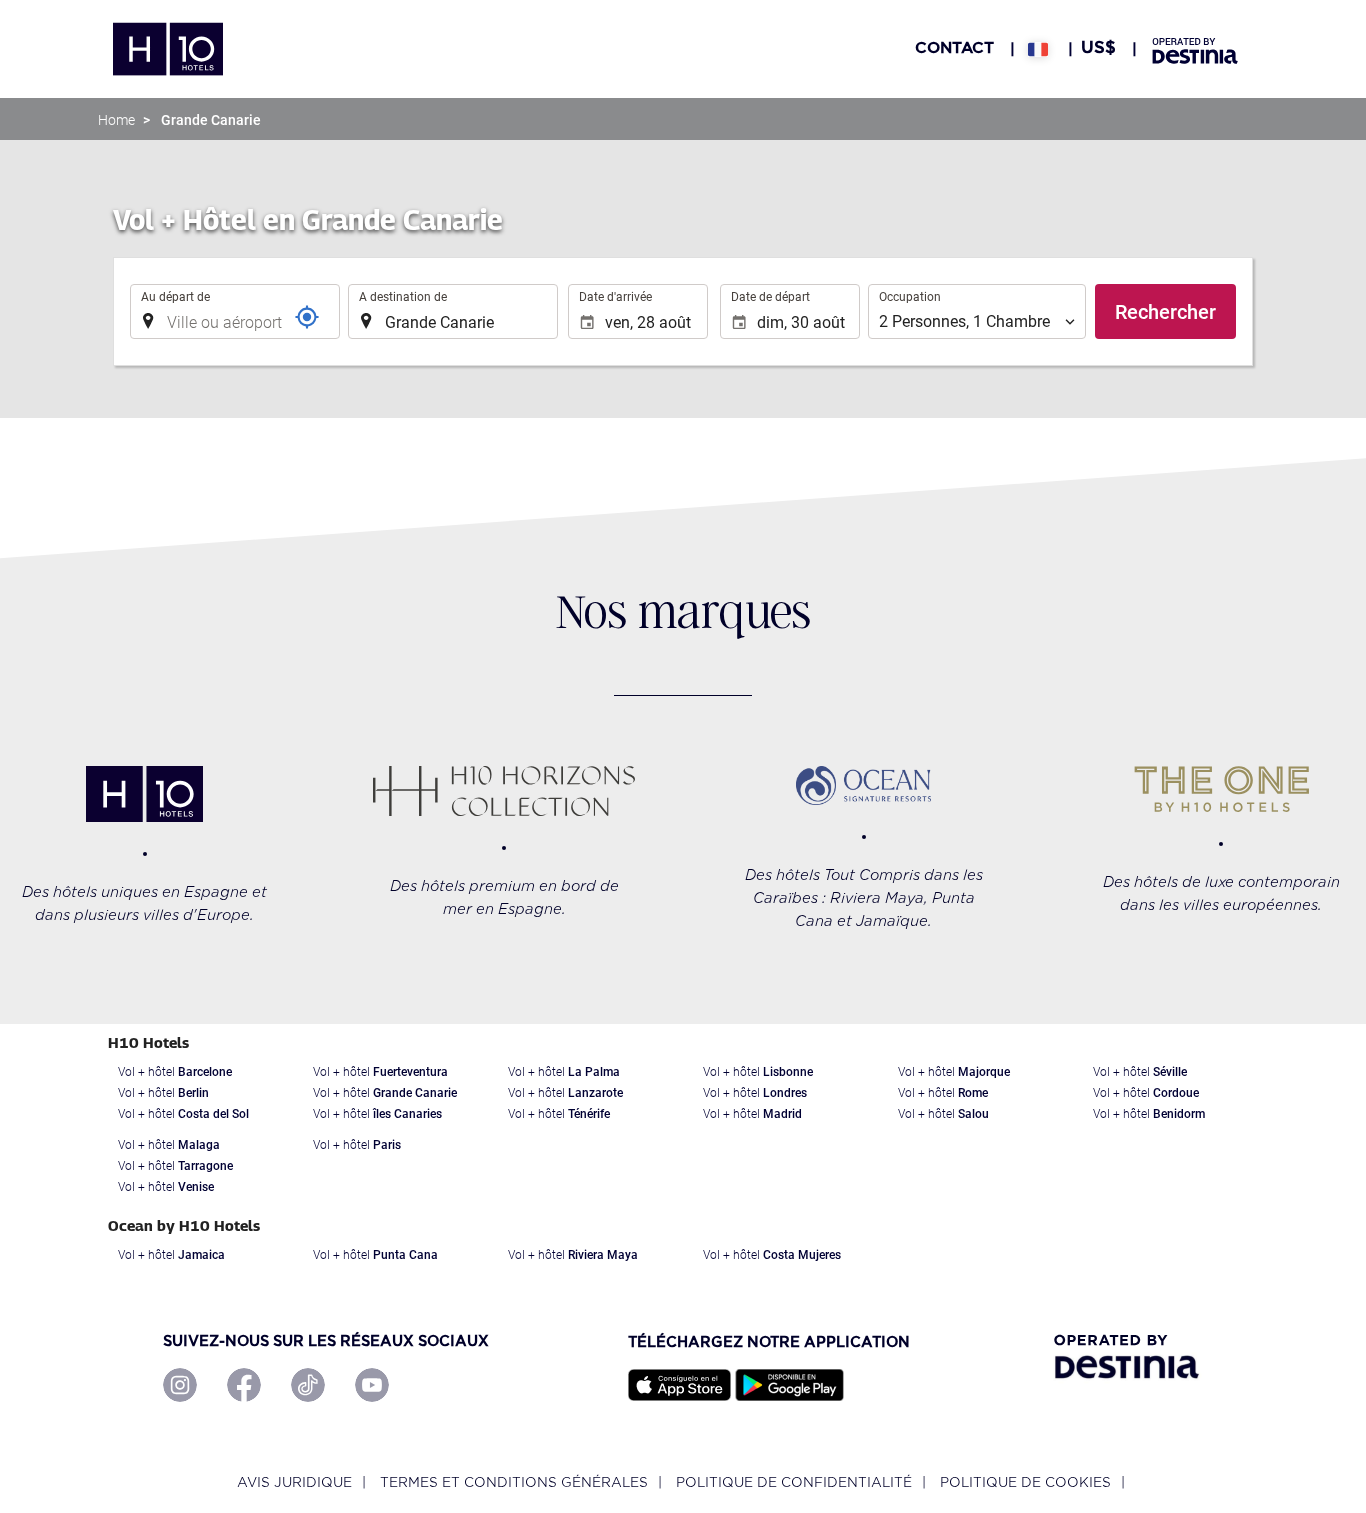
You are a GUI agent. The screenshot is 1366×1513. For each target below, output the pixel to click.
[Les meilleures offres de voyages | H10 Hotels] (168, 49)
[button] (1038, 48)
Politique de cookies (1025, 1482)
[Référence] (307, 317)
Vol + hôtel (175, 1072)
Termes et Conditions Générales (514, 1482)
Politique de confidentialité (794, 1482)
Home (116, 120)
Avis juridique (294, 1482)
